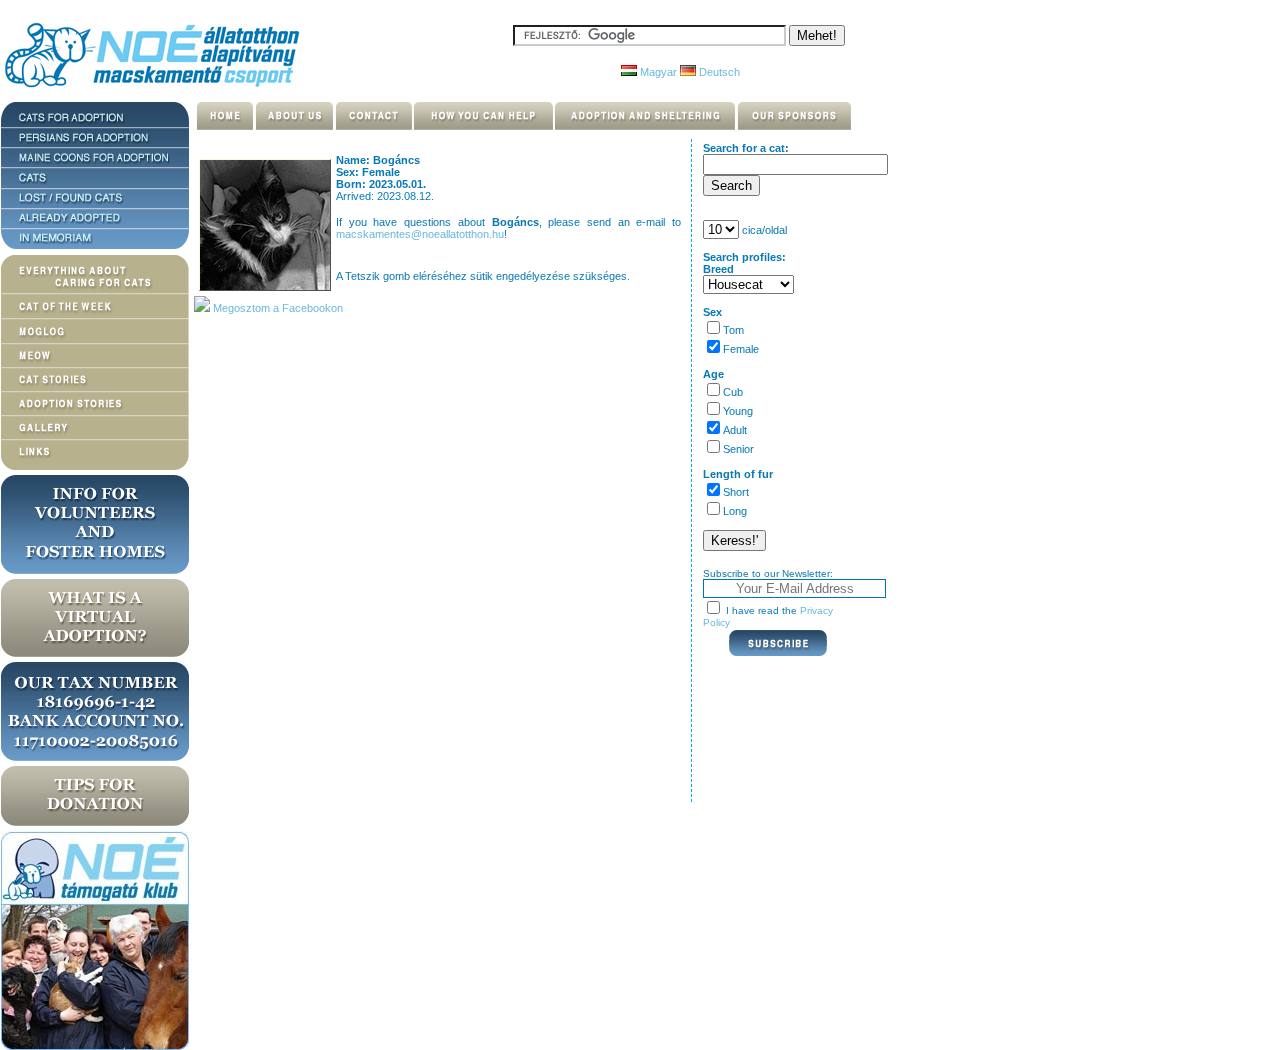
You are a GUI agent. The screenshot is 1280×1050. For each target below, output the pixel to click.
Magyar (657, 72)
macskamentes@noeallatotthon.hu (420, 234)
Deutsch (718, 72)
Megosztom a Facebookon (276, 308)
